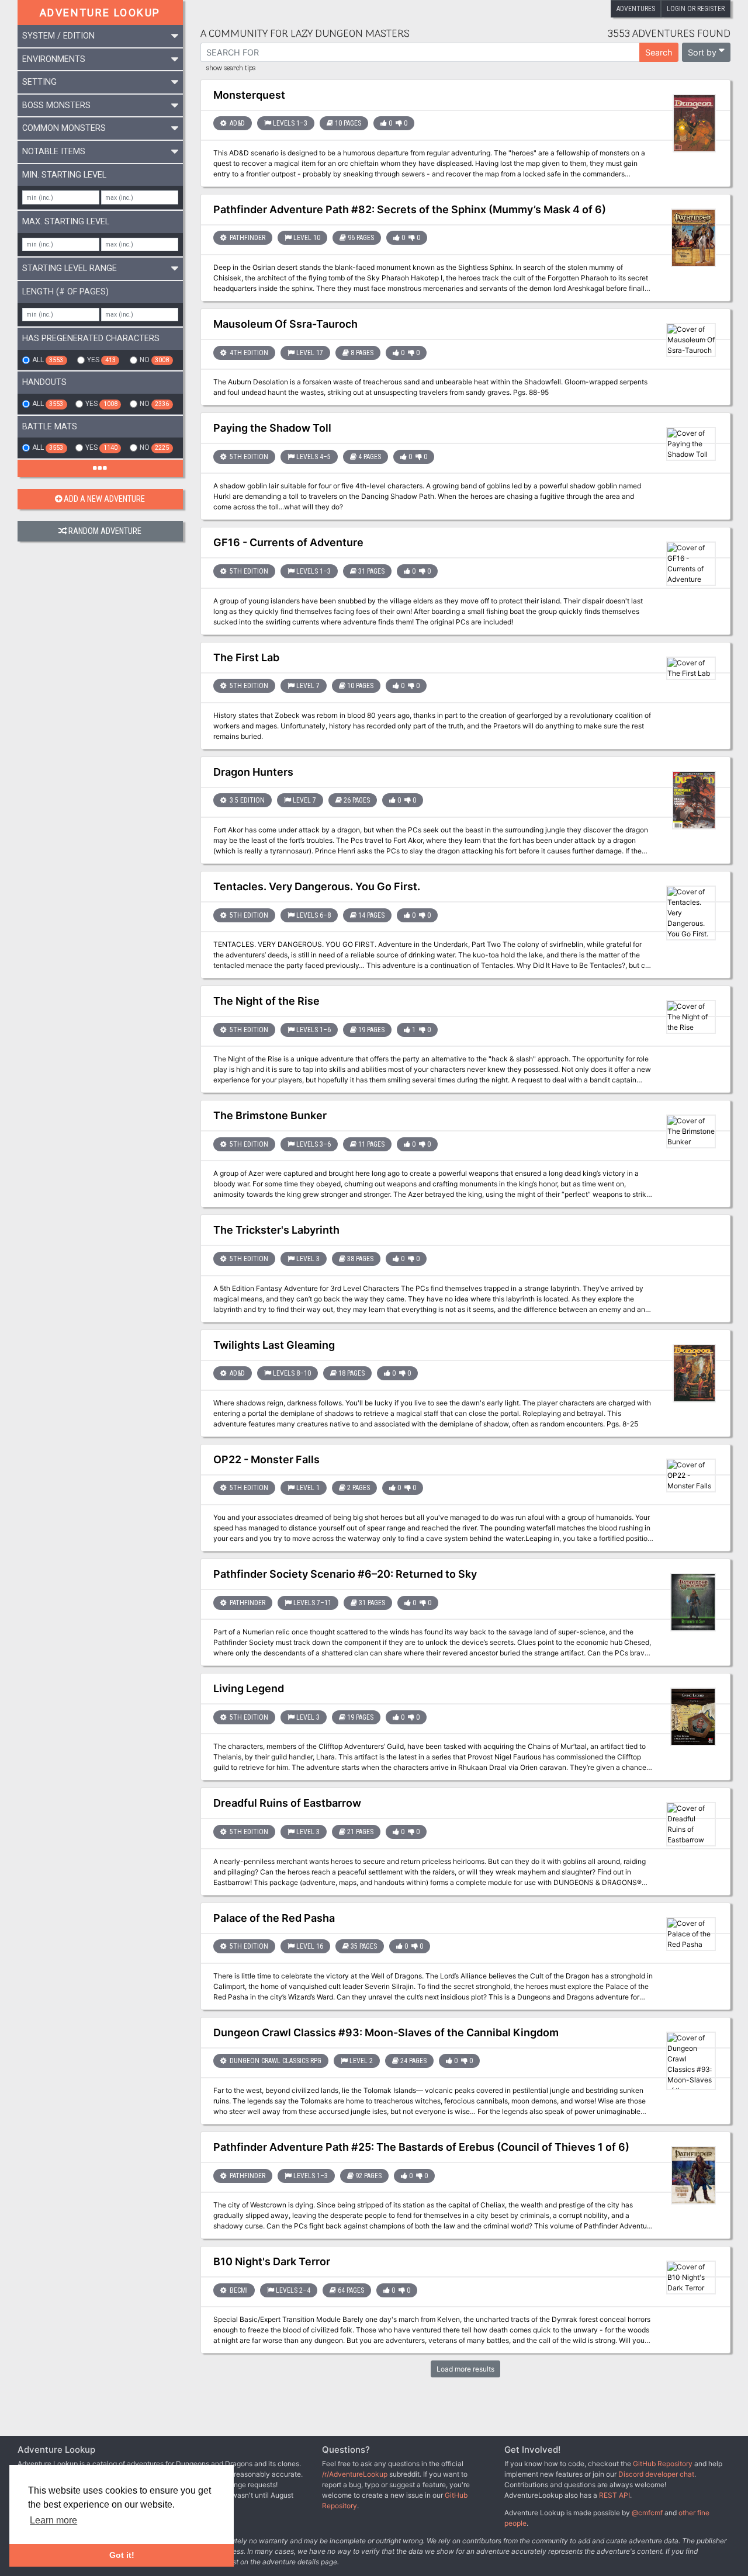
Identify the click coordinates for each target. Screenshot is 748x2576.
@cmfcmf (647, 2513)
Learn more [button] (53, 2520)
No (154, 360)
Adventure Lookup (100, 13)
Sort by (702, 52)
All (48, 360)
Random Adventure (105, 531)
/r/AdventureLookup (355, 2474)
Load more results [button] (465, 2369)
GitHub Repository (663, 2464)
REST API (614, 2495)
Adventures (636, 9)
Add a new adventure (104, 499)
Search (659, 52)
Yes (101, 360)
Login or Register (696, 9)
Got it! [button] (122, 2555)
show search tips (231, 68)
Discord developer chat (656, 2474)
